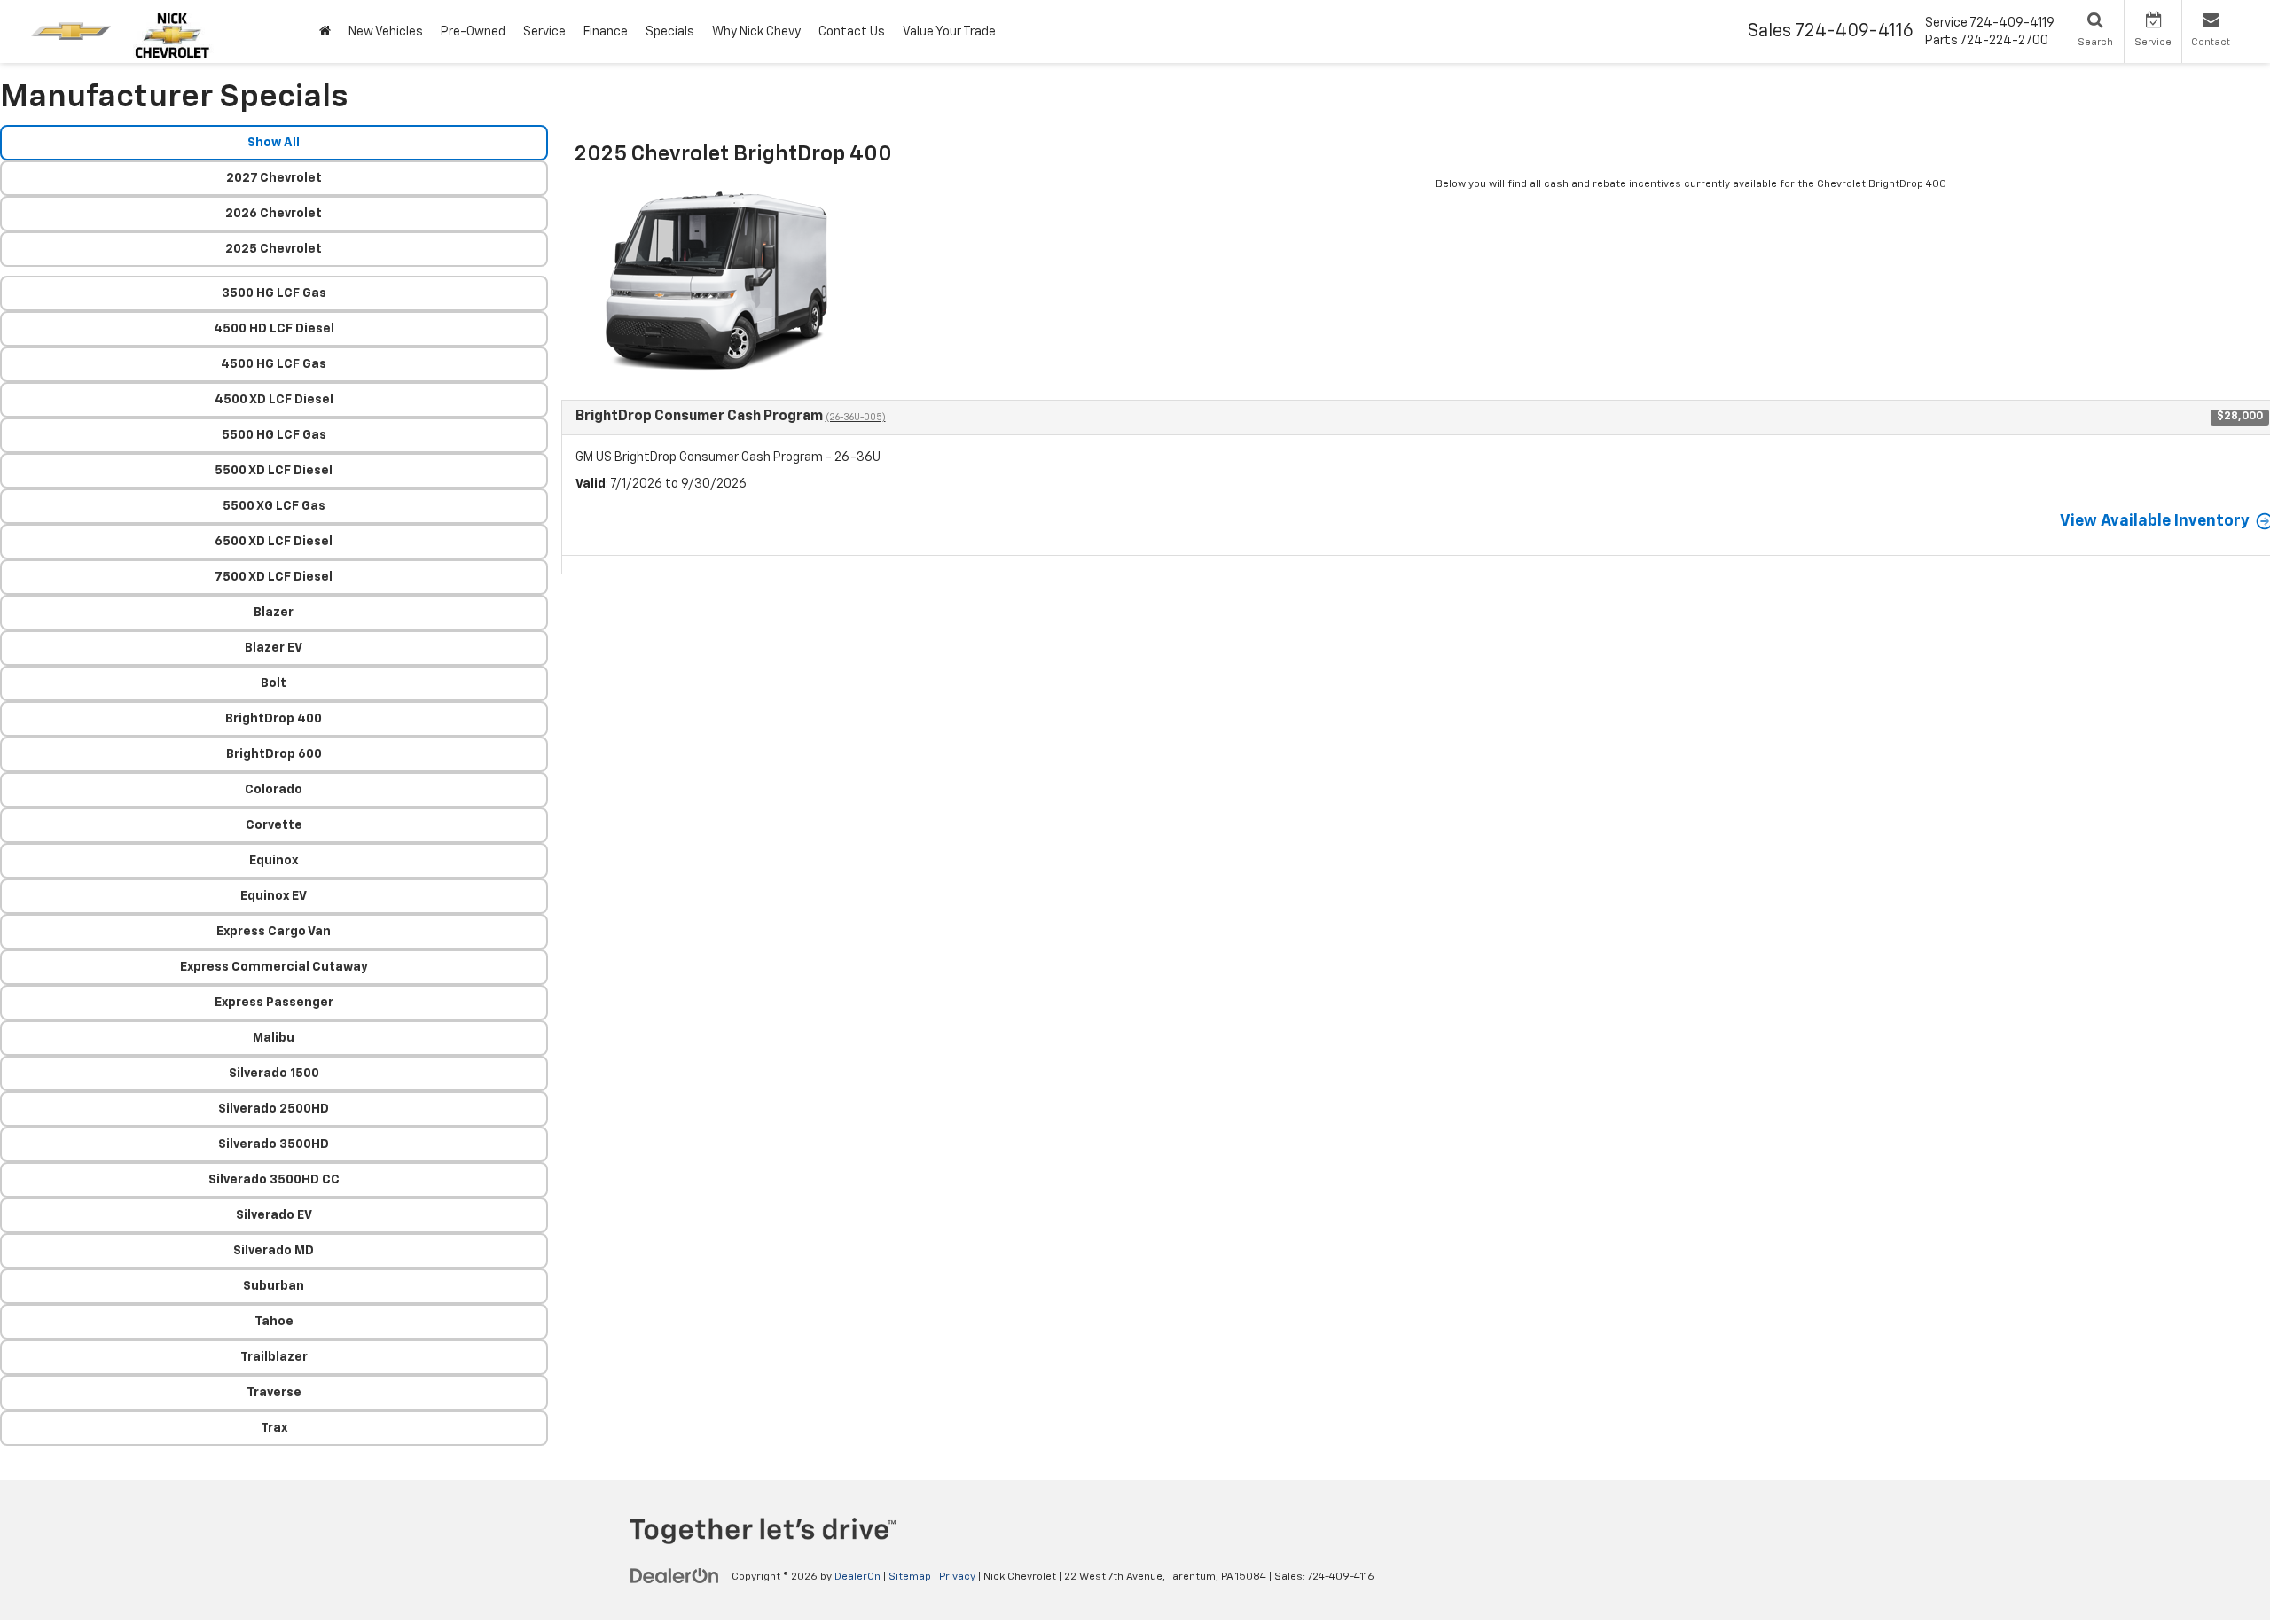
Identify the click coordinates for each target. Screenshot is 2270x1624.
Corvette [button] (274, 825)
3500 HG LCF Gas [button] (274, 293)
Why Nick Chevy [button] (756, 32)
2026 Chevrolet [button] (274, 214)
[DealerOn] (675, 1576)
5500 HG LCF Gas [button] (274, 435)
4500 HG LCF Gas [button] (274, 364)
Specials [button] (670, 32)
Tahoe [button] (274, 1322)
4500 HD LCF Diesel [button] (274, 329)
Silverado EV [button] (274, 1215)
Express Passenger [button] (274, 1003)
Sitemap (910, 1577)
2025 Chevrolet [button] (274, 249)
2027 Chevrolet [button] (274, 178)
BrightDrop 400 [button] (274, 719)
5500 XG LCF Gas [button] (274, 506)
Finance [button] (606, 32)
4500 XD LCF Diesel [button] (274, 400)
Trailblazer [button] (274, 1357)
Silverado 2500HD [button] (274, 1109)
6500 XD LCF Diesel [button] (274, 542)
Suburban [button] (274, 1286)
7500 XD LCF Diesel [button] (274, 577)
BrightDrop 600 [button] (274, 754)
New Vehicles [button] (386, 32)
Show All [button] (274, 143)
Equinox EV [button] (274, 896)
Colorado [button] (274, 790)
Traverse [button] (274, 1393)
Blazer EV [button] (274, 648)
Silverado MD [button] (274, 1251)
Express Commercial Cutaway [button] (274, 967)
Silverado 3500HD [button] (274, 1144)
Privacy (957, 1577)
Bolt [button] (274, 683)
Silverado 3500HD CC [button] (274, 1180)
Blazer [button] (274, 613)
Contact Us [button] (852, 32)
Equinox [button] (274, 861)
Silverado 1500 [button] (274, 1074)
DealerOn (857, 1577)
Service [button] (544, 32)
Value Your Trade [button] (949, 32)
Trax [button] (274, 1428)
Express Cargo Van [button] (274, 932)
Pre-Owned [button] (473, 32)
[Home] (325, 31)
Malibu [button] (274, 1038)
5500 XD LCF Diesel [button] (274, 471)
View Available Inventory (2155, 521)
